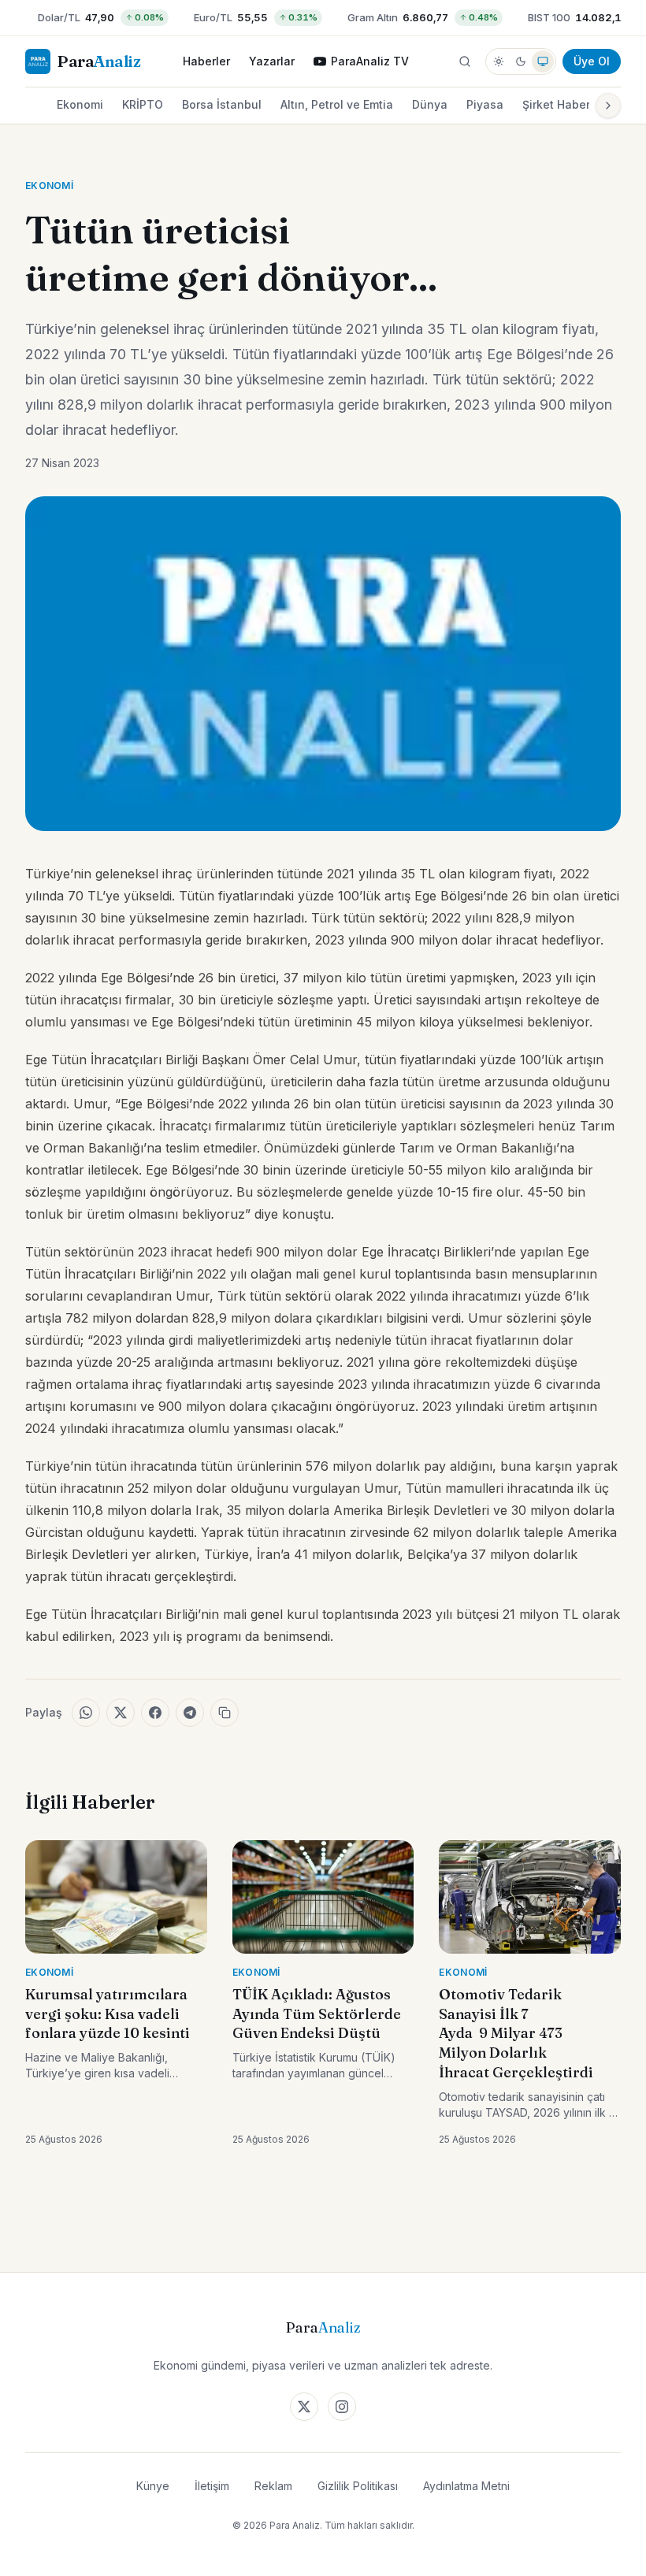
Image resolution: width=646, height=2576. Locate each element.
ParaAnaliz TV (370, 61)
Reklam (273, 2486)
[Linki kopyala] (225, 1713)
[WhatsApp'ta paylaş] (86, 1713)
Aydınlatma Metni (466, 2486)
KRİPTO (143, 104)
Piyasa (485, 104)
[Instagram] (342, 2407)
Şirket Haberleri (565, 104)
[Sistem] (543, 61)
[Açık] (499, 61)
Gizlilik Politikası (358, 2486)
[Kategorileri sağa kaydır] (608, 106)
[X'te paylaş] (121, 1713)
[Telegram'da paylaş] (190, 1713)
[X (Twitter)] (304, 2407)
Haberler (206, 61)
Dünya (430, 104)
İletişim (212, 2486)
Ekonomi (80, 104)
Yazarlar (272, 61)
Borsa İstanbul (222, 104)
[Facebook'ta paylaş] (155, 1713)
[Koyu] (521, 61)
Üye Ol (592, 61)
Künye (153, 2486)
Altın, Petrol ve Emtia (337, 104)
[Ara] (465, 61)
